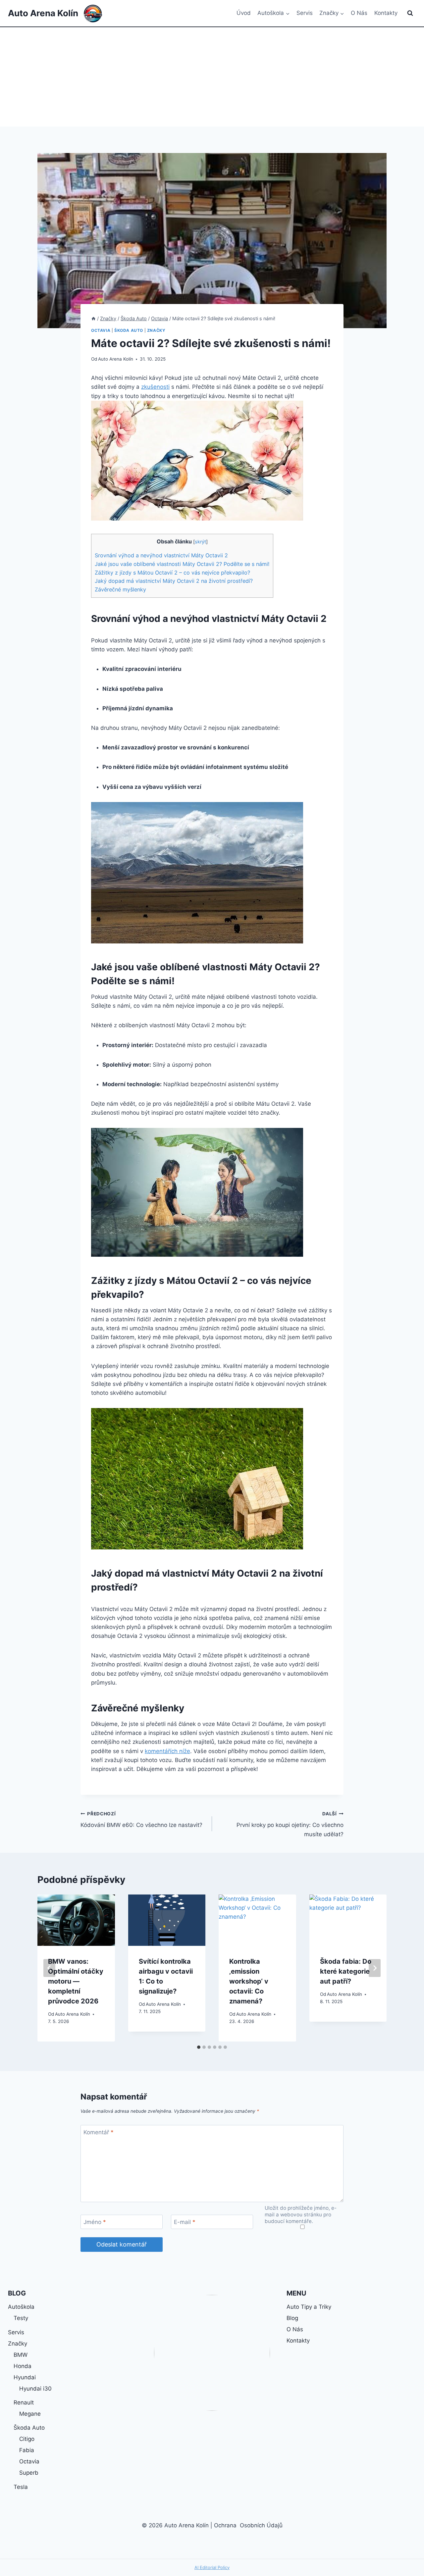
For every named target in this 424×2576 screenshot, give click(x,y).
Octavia (101, 330)
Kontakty (386, 13)
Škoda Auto (129, 330)
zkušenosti (155, 387)
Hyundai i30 (35, 2389)
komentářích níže (167, 1751)
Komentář (99, 2132)
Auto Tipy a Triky (309, 2307)
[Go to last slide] (49, 1968)
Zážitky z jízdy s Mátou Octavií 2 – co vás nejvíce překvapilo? (172, 573)
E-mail (185, 2222)
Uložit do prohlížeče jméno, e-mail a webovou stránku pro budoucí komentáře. (301, 2215)
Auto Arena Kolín (116, 359)
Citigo (27, 2439)
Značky (156, 330)
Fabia (27, 2450)
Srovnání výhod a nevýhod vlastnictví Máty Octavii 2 (161, 555)
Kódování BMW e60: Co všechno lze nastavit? (141, 1820)
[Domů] (93, 318)
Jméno (95, 2222)
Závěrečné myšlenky (120, 589)
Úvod (244, 13)
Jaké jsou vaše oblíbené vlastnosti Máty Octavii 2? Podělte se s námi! (182, 564)
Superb (29, 2473)
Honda (23, 2366)
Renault (24, 2402)
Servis (305, 13)
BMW (21, 2355)
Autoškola (21, 2307)
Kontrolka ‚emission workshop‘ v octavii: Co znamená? (249, 1981)
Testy (21, 2318)
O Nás (359, 13)
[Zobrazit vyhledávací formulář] (410, 13)
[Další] (375, 1968)
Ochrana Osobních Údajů (248, 2525)
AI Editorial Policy (212, 2567)
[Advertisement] (212, 77)
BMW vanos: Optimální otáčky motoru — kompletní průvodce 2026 (76, 1981)
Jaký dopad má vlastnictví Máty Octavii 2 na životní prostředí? (174, 581)
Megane (30, 2414)
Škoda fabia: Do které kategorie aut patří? (346, 1971)
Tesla (21, 2487)
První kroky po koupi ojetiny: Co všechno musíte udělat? (290, 1824)
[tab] (199, 2047)
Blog (292, 2318)
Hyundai (25, 2377)
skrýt (200, 542)
